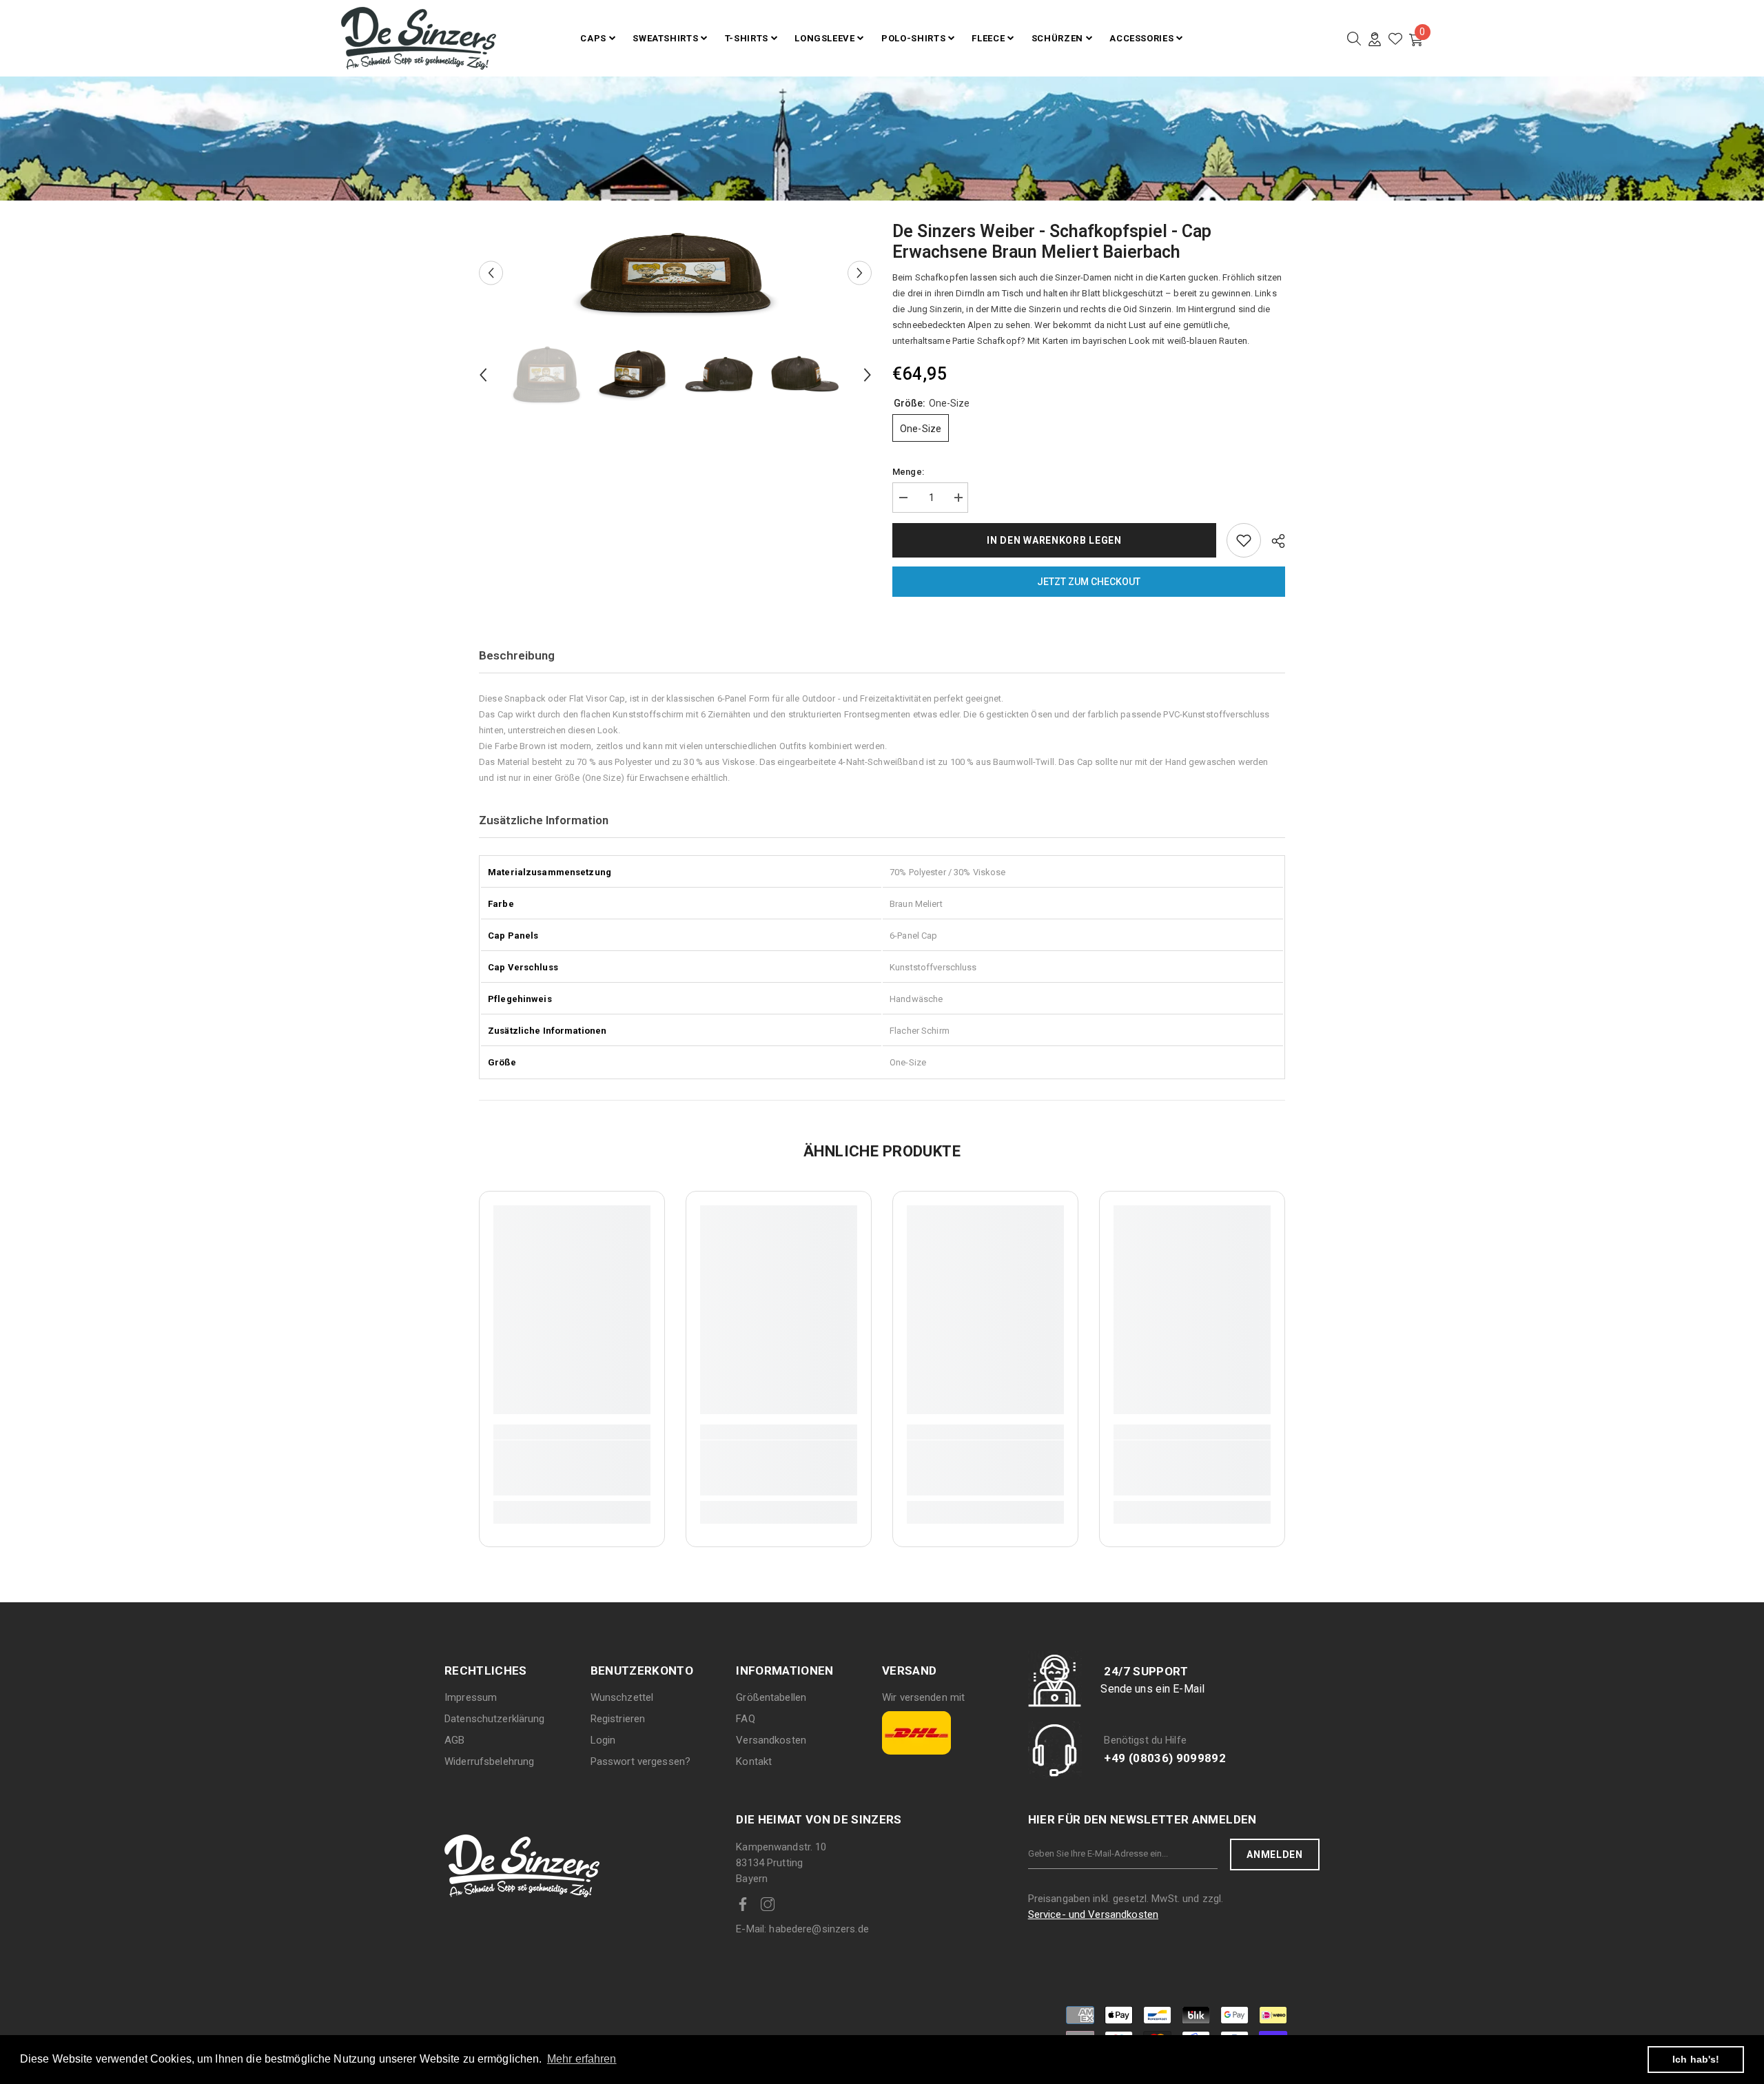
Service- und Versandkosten (1093, 1914)
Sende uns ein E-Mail (1152, 1689)
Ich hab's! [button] (1696, 2059)
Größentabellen (771, 1697)
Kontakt (754, 1761)
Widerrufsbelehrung (489, 1761)
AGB (454, 1740)
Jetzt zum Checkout (1089, 582)
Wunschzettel (622, 1697)
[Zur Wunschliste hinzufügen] (1244, 540)
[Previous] (491, 273)
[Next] (860, 273)
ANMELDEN (1275, 1855)
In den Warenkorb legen (1054, 540)
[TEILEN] (1273, 541)
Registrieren (618, 1719)
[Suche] (1354, 39)
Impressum (471, 1697)
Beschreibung (517, 655)
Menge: (908, 472)
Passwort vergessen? (640, 1761)
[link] (572, 1468)
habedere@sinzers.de (802, 1929)
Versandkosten (771, 1740)
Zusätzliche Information (544, 820)
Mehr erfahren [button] (582, 2059)
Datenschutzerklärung (495, 1719)
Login (603, 1740)
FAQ (745, 1719)
